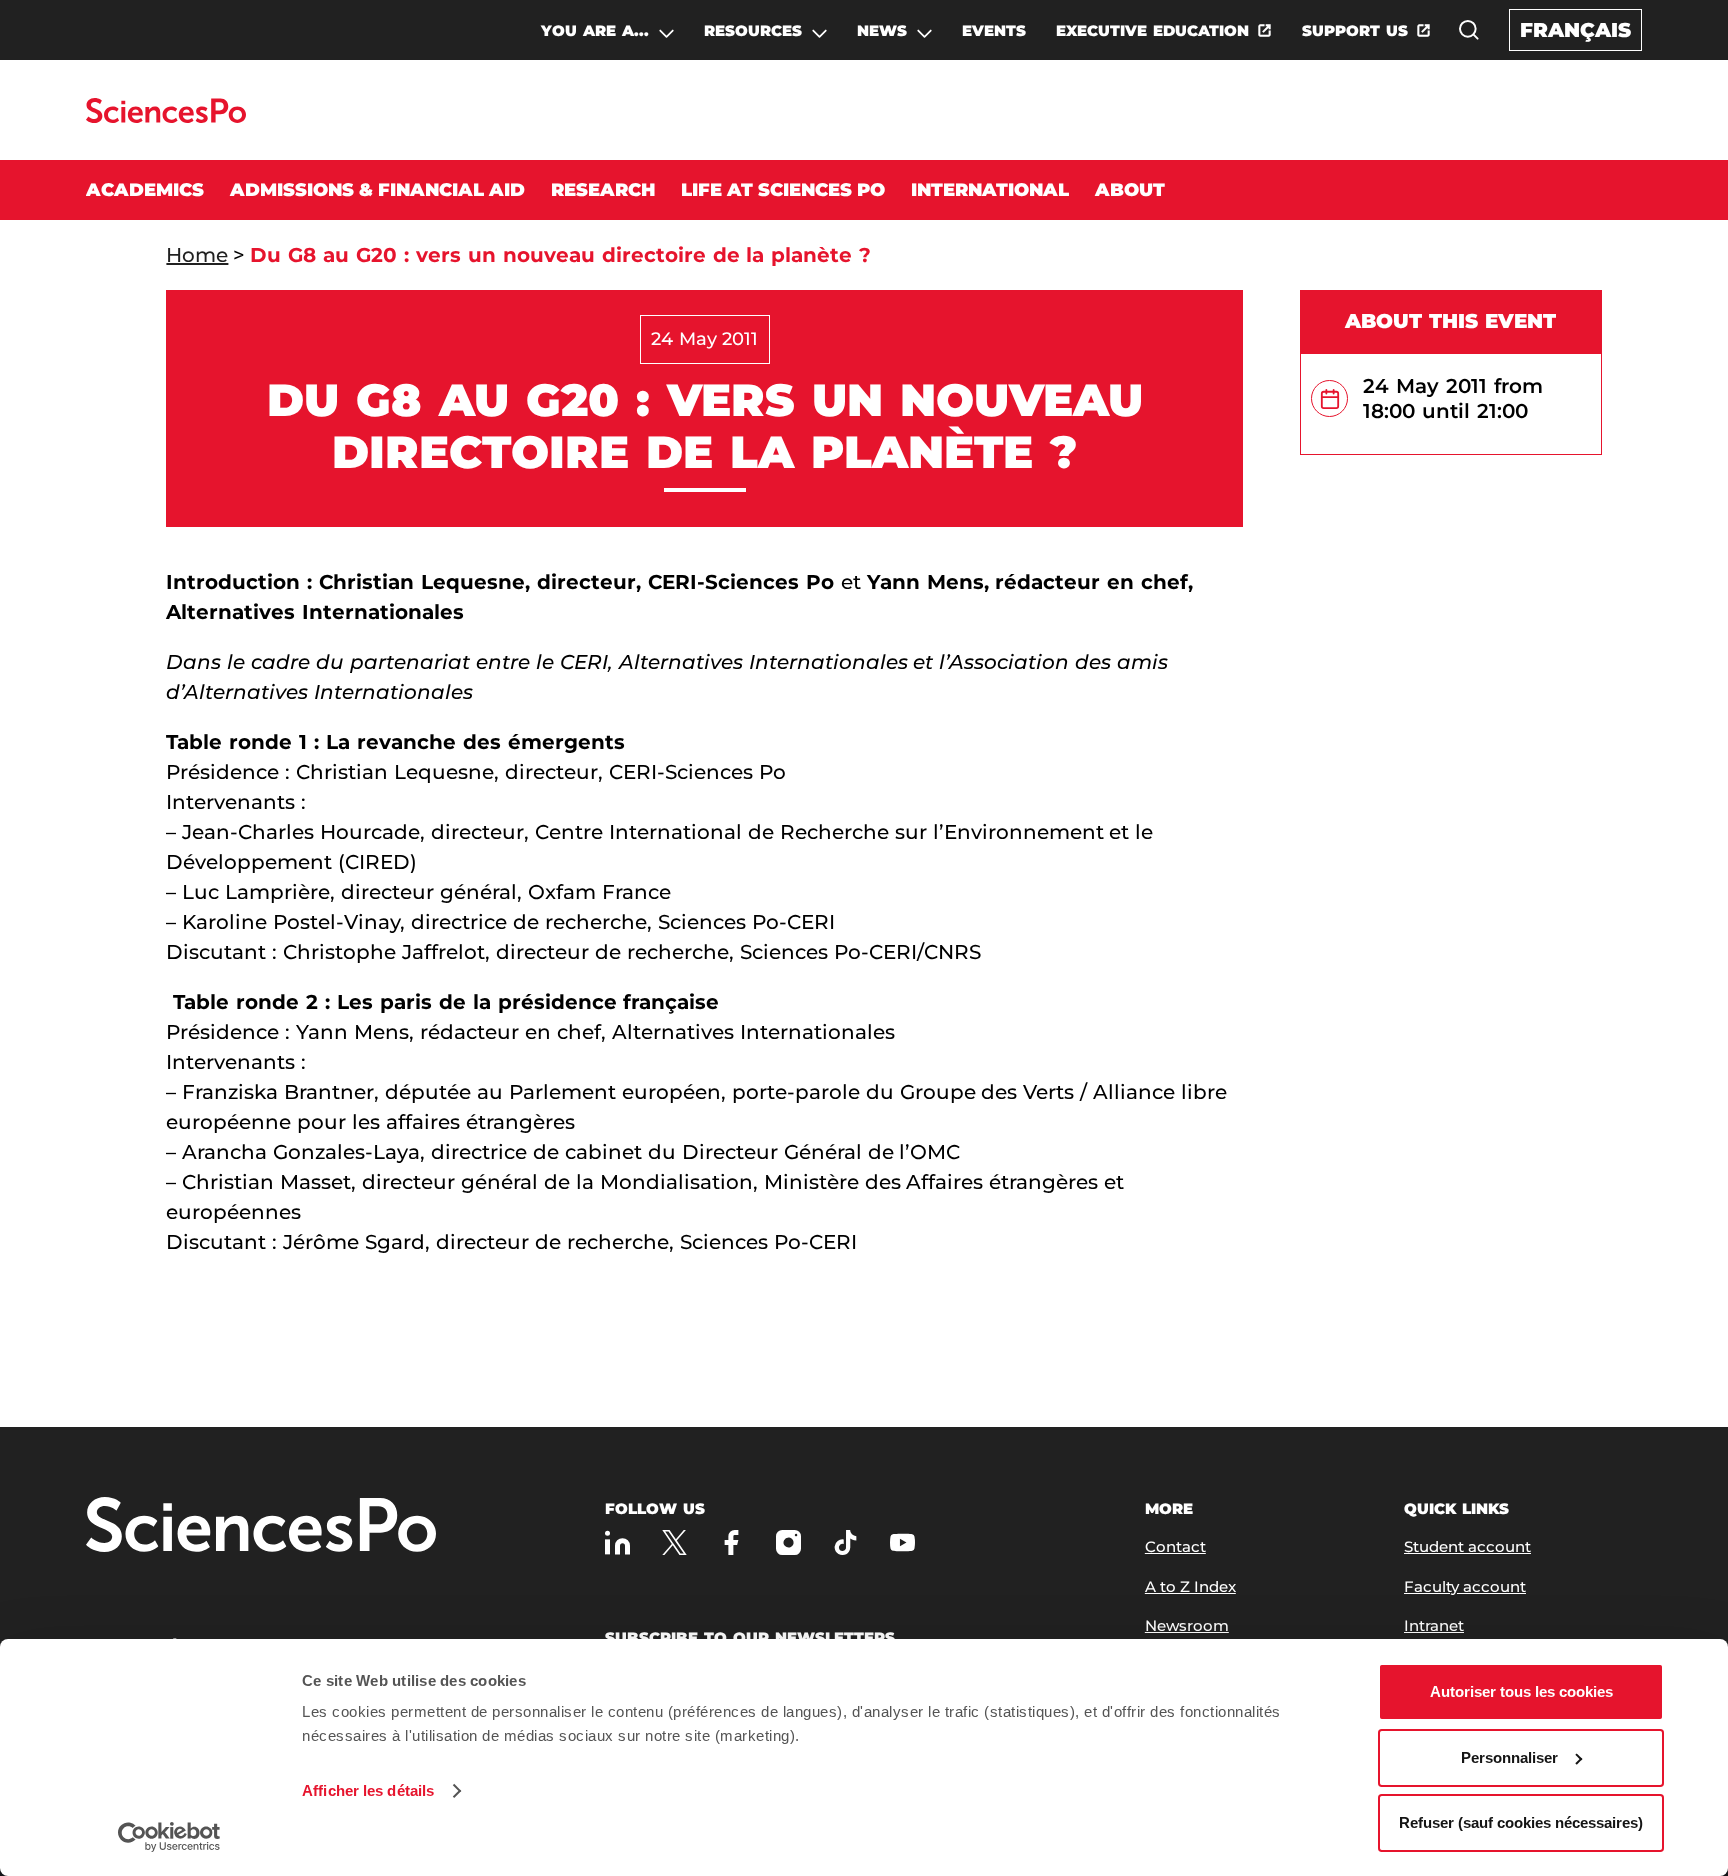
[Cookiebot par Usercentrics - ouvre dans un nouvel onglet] (169, 1837)
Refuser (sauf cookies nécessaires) (1521, 1822)
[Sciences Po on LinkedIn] (617, 1542)
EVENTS (994, 30)
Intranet (1434, 1625)
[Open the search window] (1469, 30)
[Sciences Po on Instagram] (788, 1542)
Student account (1467, 1546)
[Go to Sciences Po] (165, 117)
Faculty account (1465, 1586)
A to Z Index (1190, 1586)
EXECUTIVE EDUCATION (1152, 30)
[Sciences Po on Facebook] (731, 1542)
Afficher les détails (368, 1790)
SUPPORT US (1355, 30)
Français (1575, 30)
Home (197, 255)
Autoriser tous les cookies (1521, 1691)
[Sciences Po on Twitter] (674, 1542)
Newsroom (1187, 1625)
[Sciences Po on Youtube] (902, 1542)
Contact (1175, 1546)
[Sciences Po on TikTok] (845, 1542)
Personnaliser (1509, 1757)
